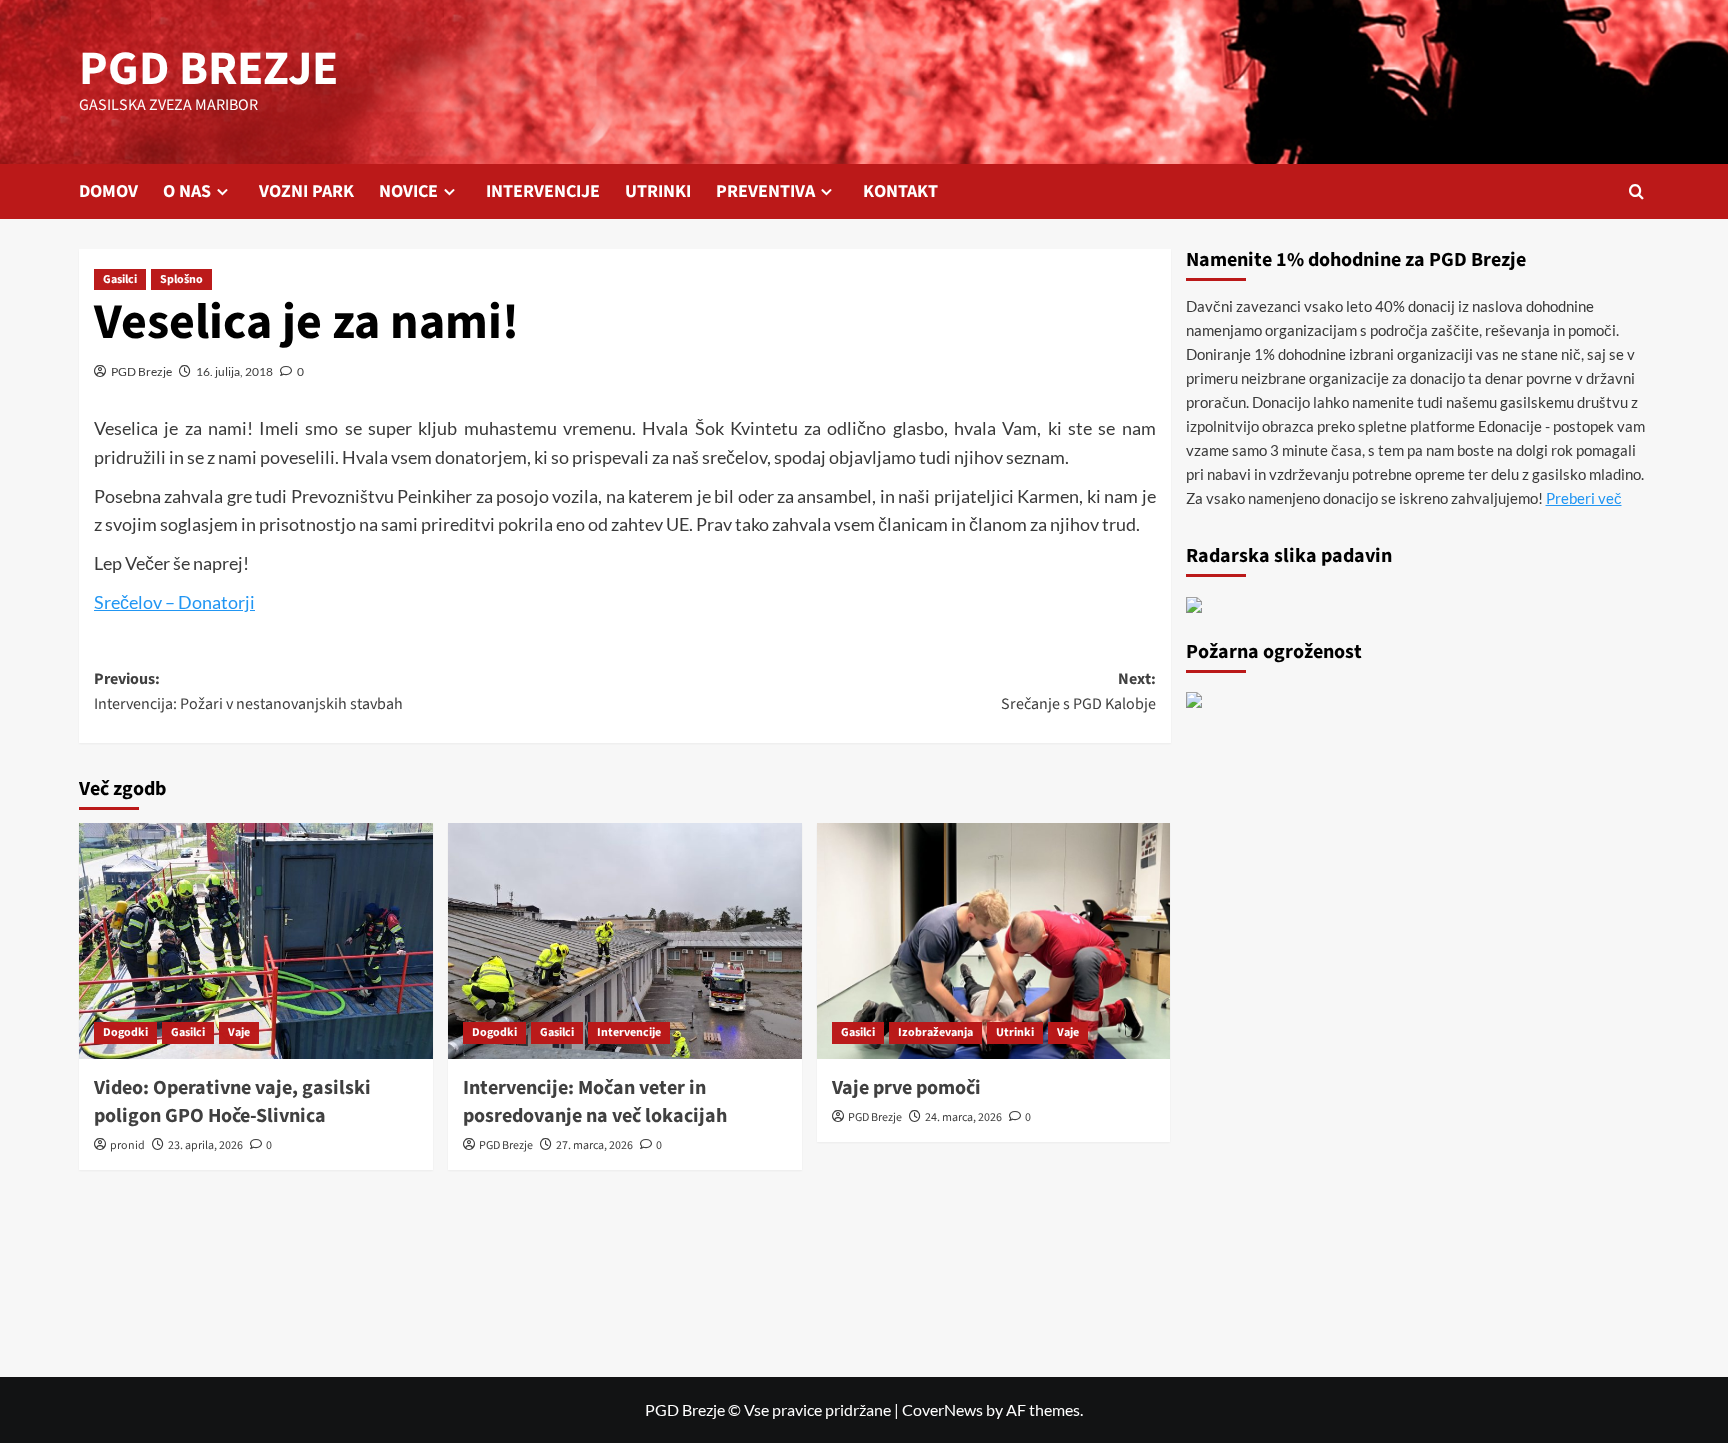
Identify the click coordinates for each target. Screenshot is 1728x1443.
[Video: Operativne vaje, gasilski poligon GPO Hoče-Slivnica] (256, 941)
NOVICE (408, 191)
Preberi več (1584, 498)
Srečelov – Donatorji (174, 602)
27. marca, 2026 (594, 1145)
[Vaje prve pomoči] (994, 941)
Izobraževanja (935, 1032)
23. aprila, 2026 (205, 1145)
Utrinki (1015, 1032)
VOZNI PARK (306, 191)
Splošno (181, 279)
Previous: (248, 692)
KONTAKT (900, 191)
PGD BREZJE (208, 69)
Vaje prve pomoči (906, 1088)
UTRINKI (658, 191)
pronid (127, 1145)
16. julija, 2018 (234, 371)
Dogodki (125, 1032)
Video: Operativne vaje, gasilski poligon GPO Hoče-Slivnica (232, 1102)
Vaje (239, 1032)
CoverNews (942, 1409)
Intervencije (629, 1032)
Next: (1078, 692)
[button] (1636, 191)
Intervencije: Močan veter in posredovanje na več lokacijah (595, 1102)
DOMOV (108, 191)
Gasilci (120, 279)
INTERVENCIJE (543, 191)
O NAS (187, 191)
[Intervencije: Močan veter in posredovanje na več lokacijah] (625, 941)
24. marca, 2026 (963, 1117)
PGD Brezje (141, 371)
